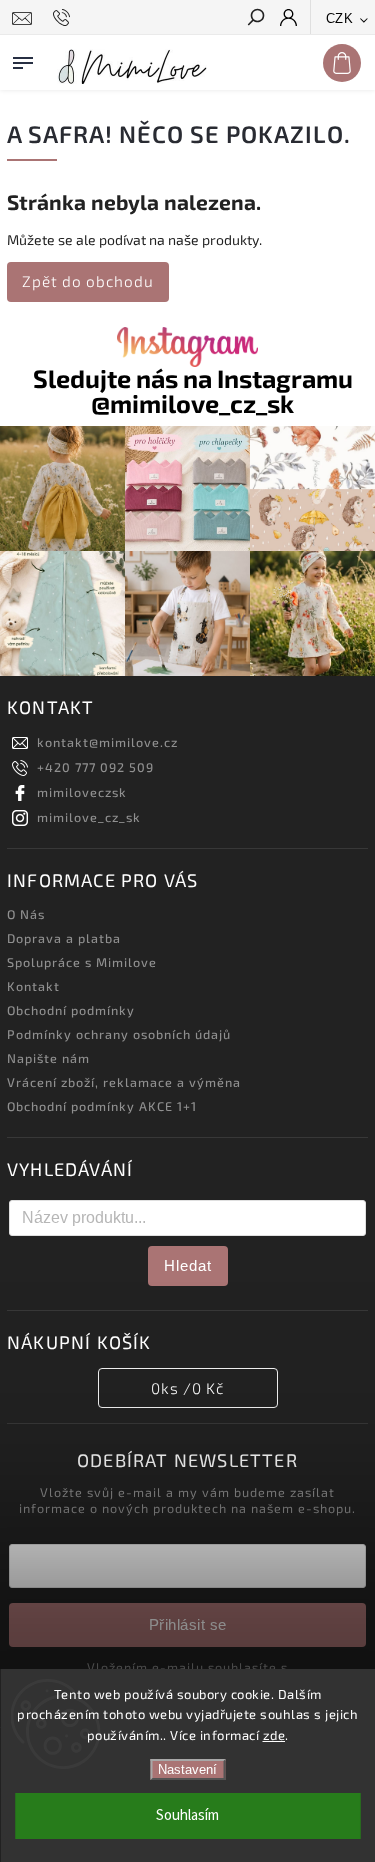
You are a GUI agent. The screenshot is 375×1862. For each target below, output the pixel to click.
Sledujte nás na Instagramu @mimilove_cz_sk (193, 391)
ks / (187, 1388)
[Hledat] (255, 19)
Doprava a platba (64, 938)
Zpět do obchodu (88, 281)
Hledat (188, 1265)
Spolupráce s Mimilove (82, 962)
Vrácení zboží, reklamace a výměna (124, 1082)
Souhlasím (187, 1815)
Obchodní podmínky (71, 1010)
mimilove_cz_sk (89, 817)
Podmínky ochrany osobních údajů (119, 1034)
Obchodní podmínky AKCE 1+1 (102, 1106)
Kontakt (33, 986)
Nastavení (187, 1769)
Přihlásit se (188, 1624)
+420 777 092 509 (95, 767)
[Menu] (23, 59)
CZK (340, 18)
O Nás (26, 914)
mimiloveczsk (82, 792)
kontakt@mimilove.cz (107, 742)
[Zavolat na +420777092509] (64, 18)
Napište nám (48, 1058)
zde (274, 1735)
